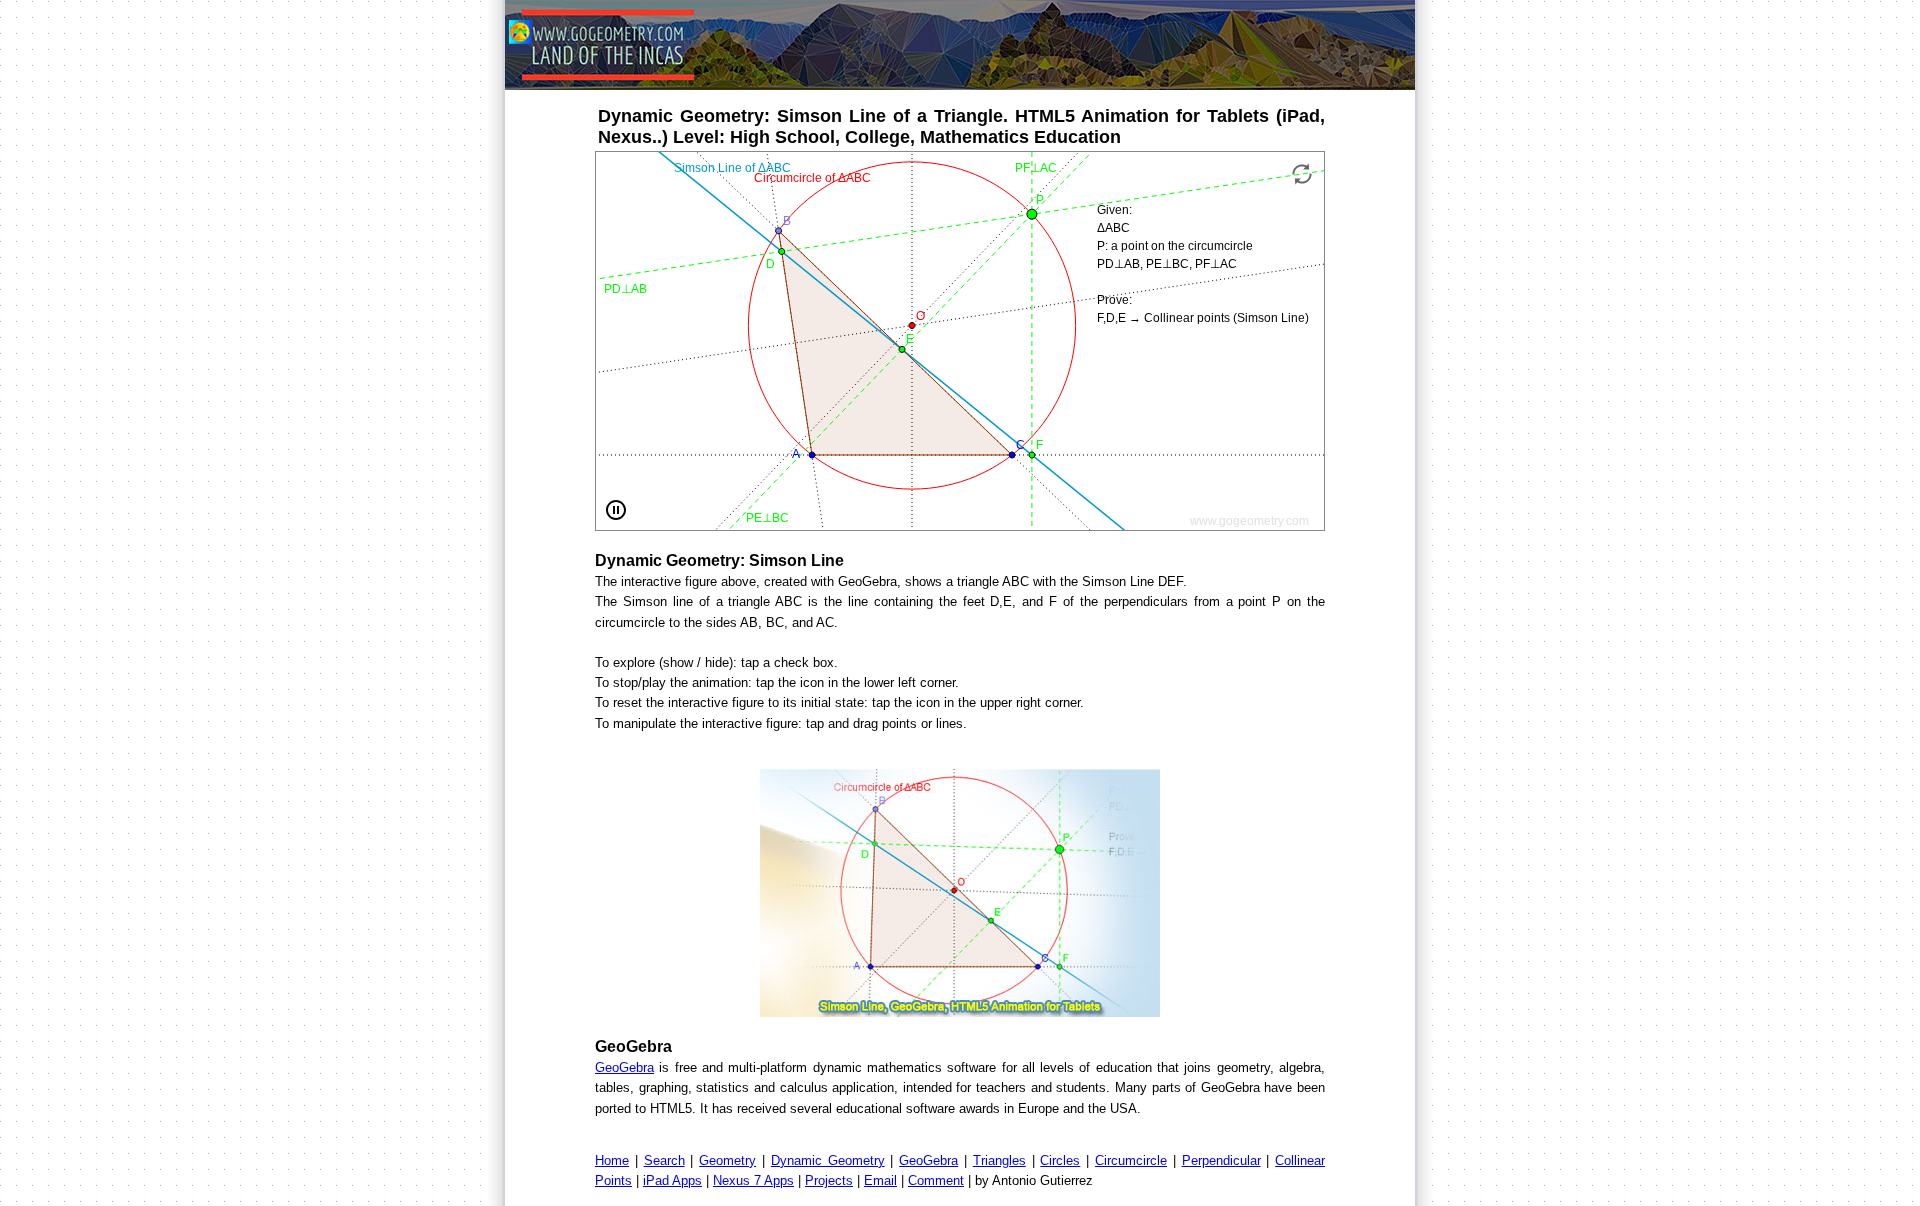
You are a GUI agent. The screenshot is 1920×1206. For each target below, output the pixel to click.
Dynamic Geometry (828, 1160)
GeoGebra (624, 1067)
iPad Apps (672, 1180)
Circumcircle (1131, 1160)
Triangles (999, 1160)
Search (664, 1160)
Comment (936, 1180)
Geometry (727, 1160)
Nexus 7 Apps (753, 1180)
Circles (1060, 1160)
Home (612, 1160)
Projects (829, 1180)
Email (880, 1180)
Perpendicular (1221, 1160)
